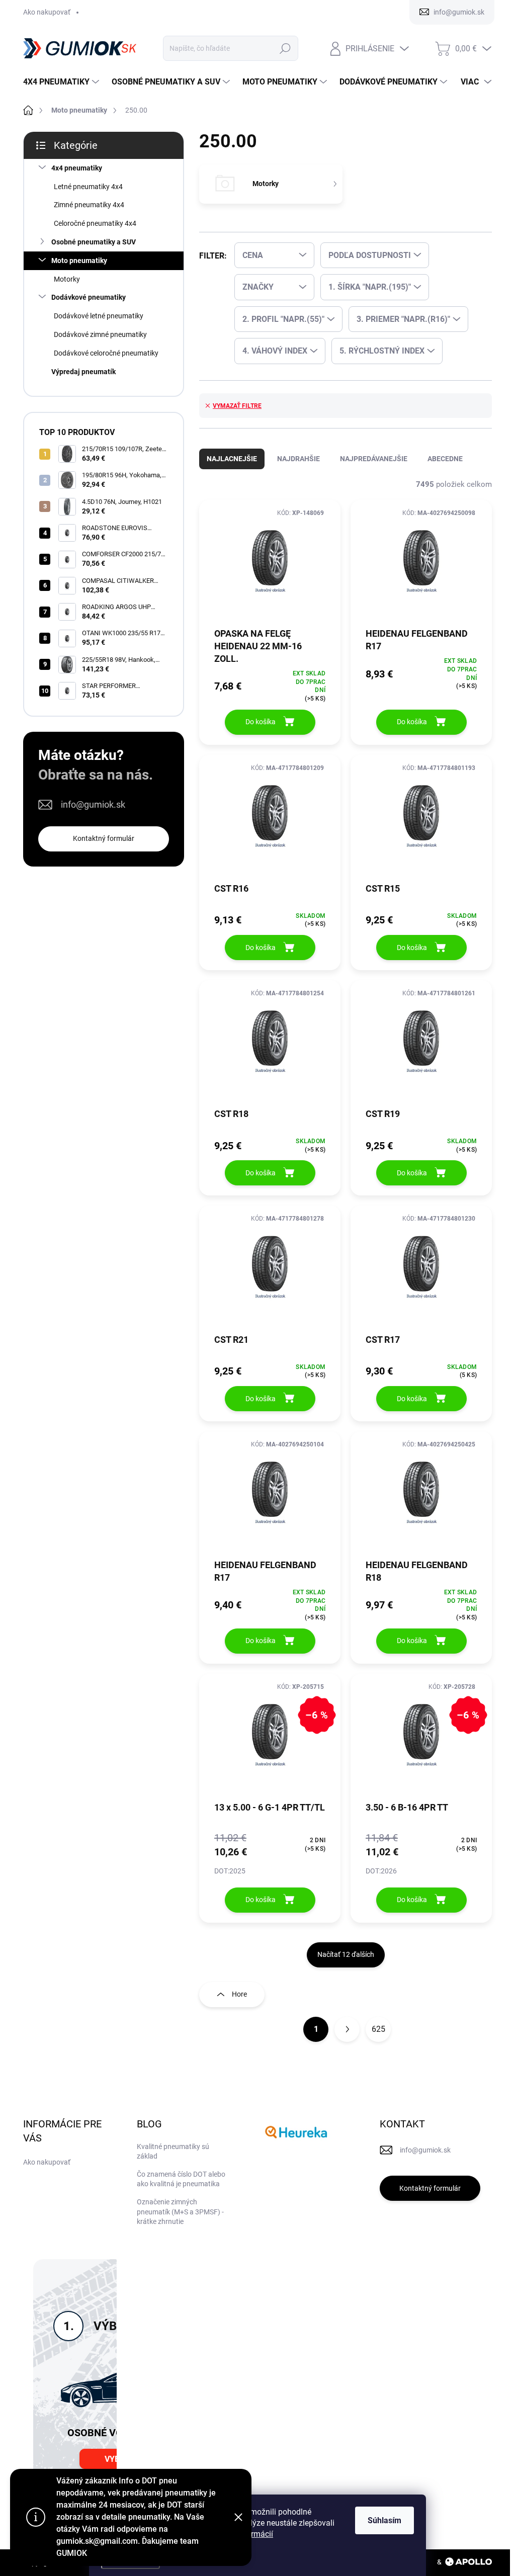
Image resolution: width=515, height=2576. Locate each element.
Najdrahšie (298, 459)
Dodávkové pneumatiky (89, 297)
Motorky (67, 279)
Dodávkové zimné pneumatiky (100, 334)
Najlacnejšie (232, 459)
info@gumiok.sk (93, 804)
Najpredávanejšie (374, 459)
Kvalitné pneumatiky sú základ (173, 2152)
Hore (239, 1994)
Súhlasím (384, 2520)
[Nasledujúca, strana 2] (347, 2029)
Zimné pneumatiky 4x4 (89, 205)
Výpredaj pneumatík (83, 372)
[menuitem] (62, 82)
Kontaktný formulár (104, 838)
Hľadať (285, 48)
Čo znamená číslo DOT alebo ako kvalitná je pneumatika (181, 2179)
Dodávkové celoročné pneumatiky (106, 353)
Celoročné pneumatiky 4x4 (95, 223)
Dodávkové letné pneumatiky (99, 316)
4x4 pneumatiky (77, 168)
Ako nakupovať (47, 12)
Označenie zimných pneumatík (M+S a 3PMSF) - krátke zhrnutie (180, 2212)
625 (378, 2029)
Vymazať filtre (237, 406)
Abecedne (445, 459)
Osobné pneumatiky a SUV (94, 242)
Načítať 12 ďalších (346, 1954)
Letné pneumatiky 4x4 (88, 187)
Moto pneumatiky (79, 261)
